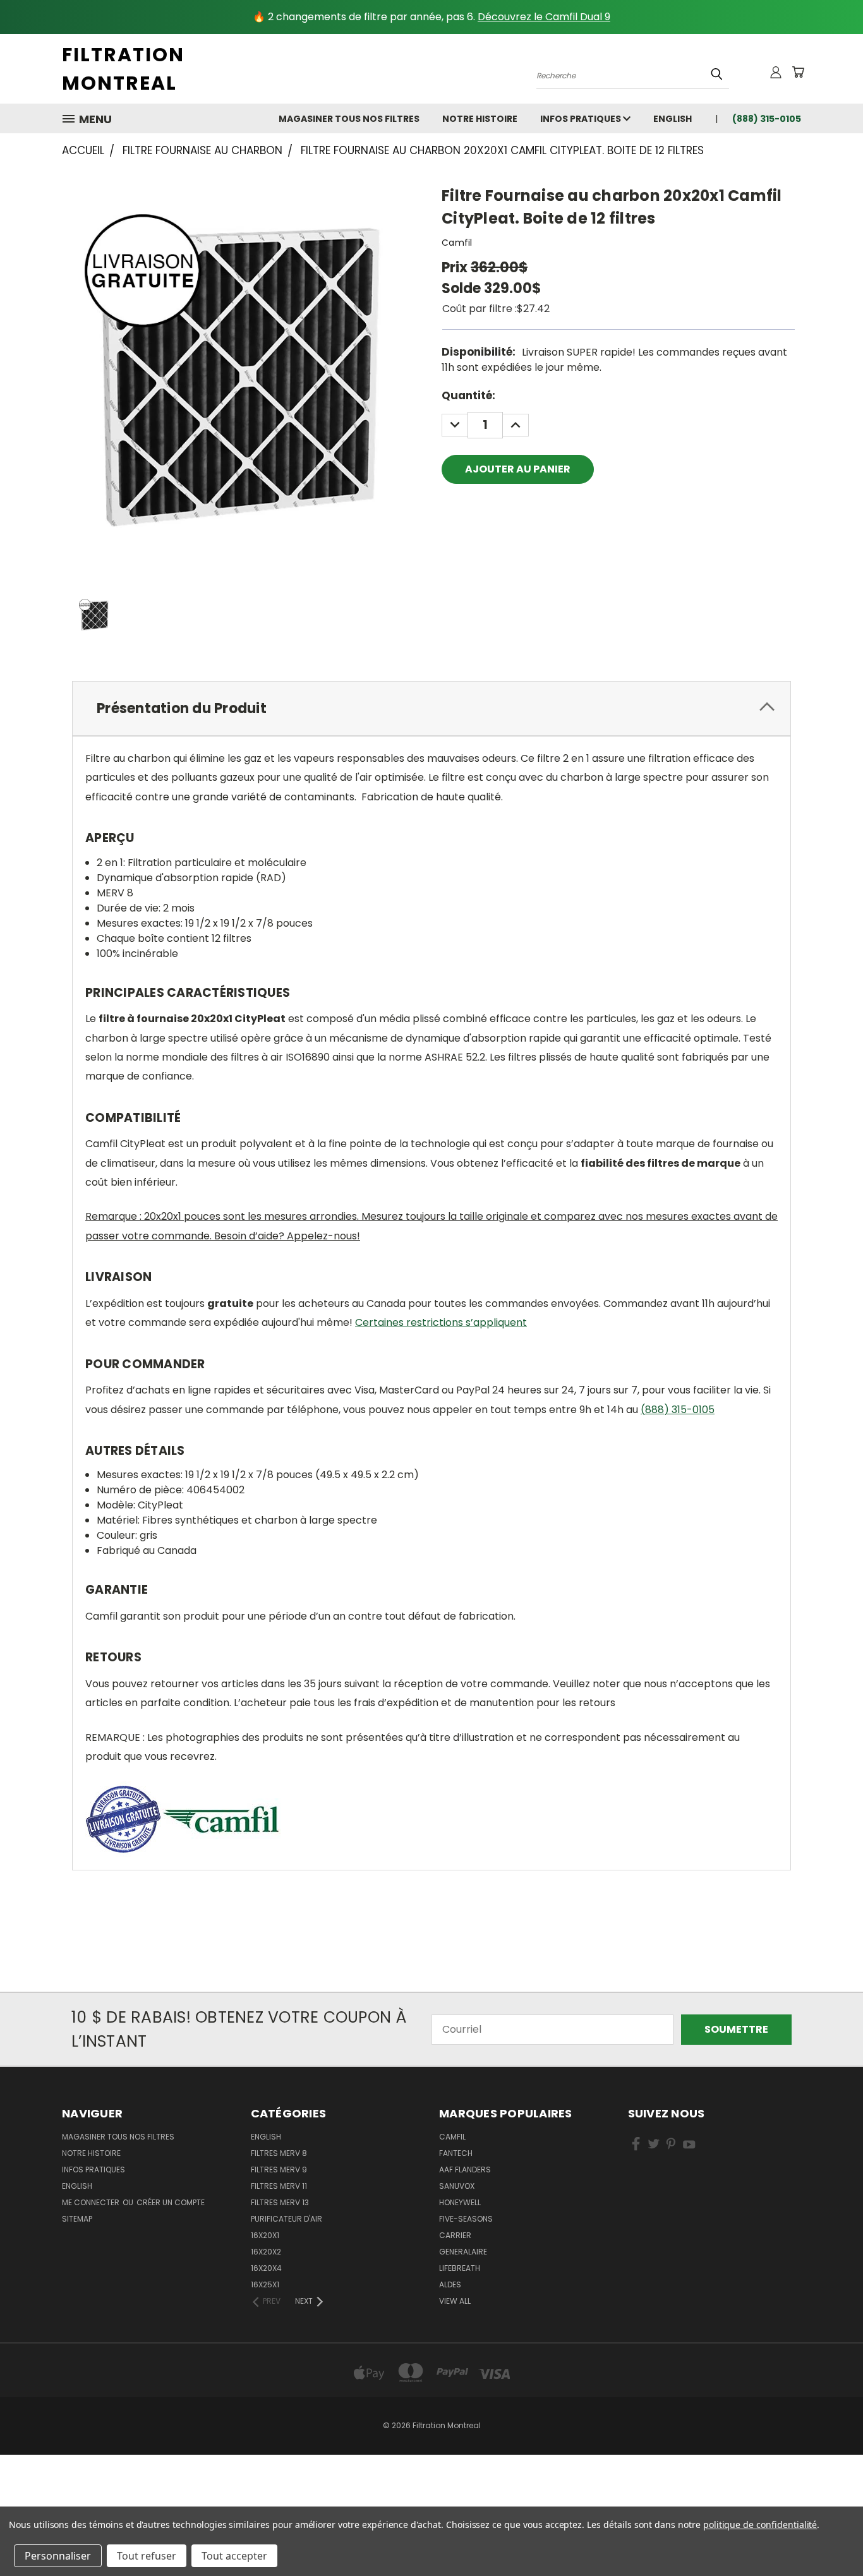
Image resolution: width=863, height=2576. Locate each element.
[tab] (431, 708)
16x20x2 (266, 2252)
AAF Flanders (465, 2170)
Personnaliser (58, 2556)
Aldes (450, 2284)
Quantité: (468, 395)
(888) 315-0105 (678, 1410)
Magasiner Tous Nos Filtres (349, 119)
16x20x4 (266, 2268)
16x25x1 (265, 2284)
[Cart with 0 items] (798, 72)
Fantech (456, 2153)
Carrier (455, 2235)
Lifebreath (460, 2268)
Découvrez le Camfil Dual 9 (544, 17)
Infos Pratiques (582, 119)
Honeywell (460, 2202)
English (266, 2137)
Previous (828, 2536)
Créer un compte (171, 2202)
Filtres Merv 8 (279, 2153)
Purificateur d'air (287, 2219)
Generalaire (463, 2252)
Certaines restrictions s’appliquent (441, 1322)
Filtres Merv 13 (280, 2202)
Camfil (452, 2137)
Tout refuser (147, 2556)
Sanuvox (457, 2186)
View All (455, 2301)
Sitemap (77, 2219)
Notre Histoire (480, 119)
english (673, 119)
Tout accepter (234, 2556)
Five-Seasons (466, 2219)
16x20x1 (265, 2235)
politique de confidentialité (760, 2525)
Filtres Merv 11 (279, 2186)
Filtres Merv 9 (279, 2170)
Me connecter (92, 2202)
